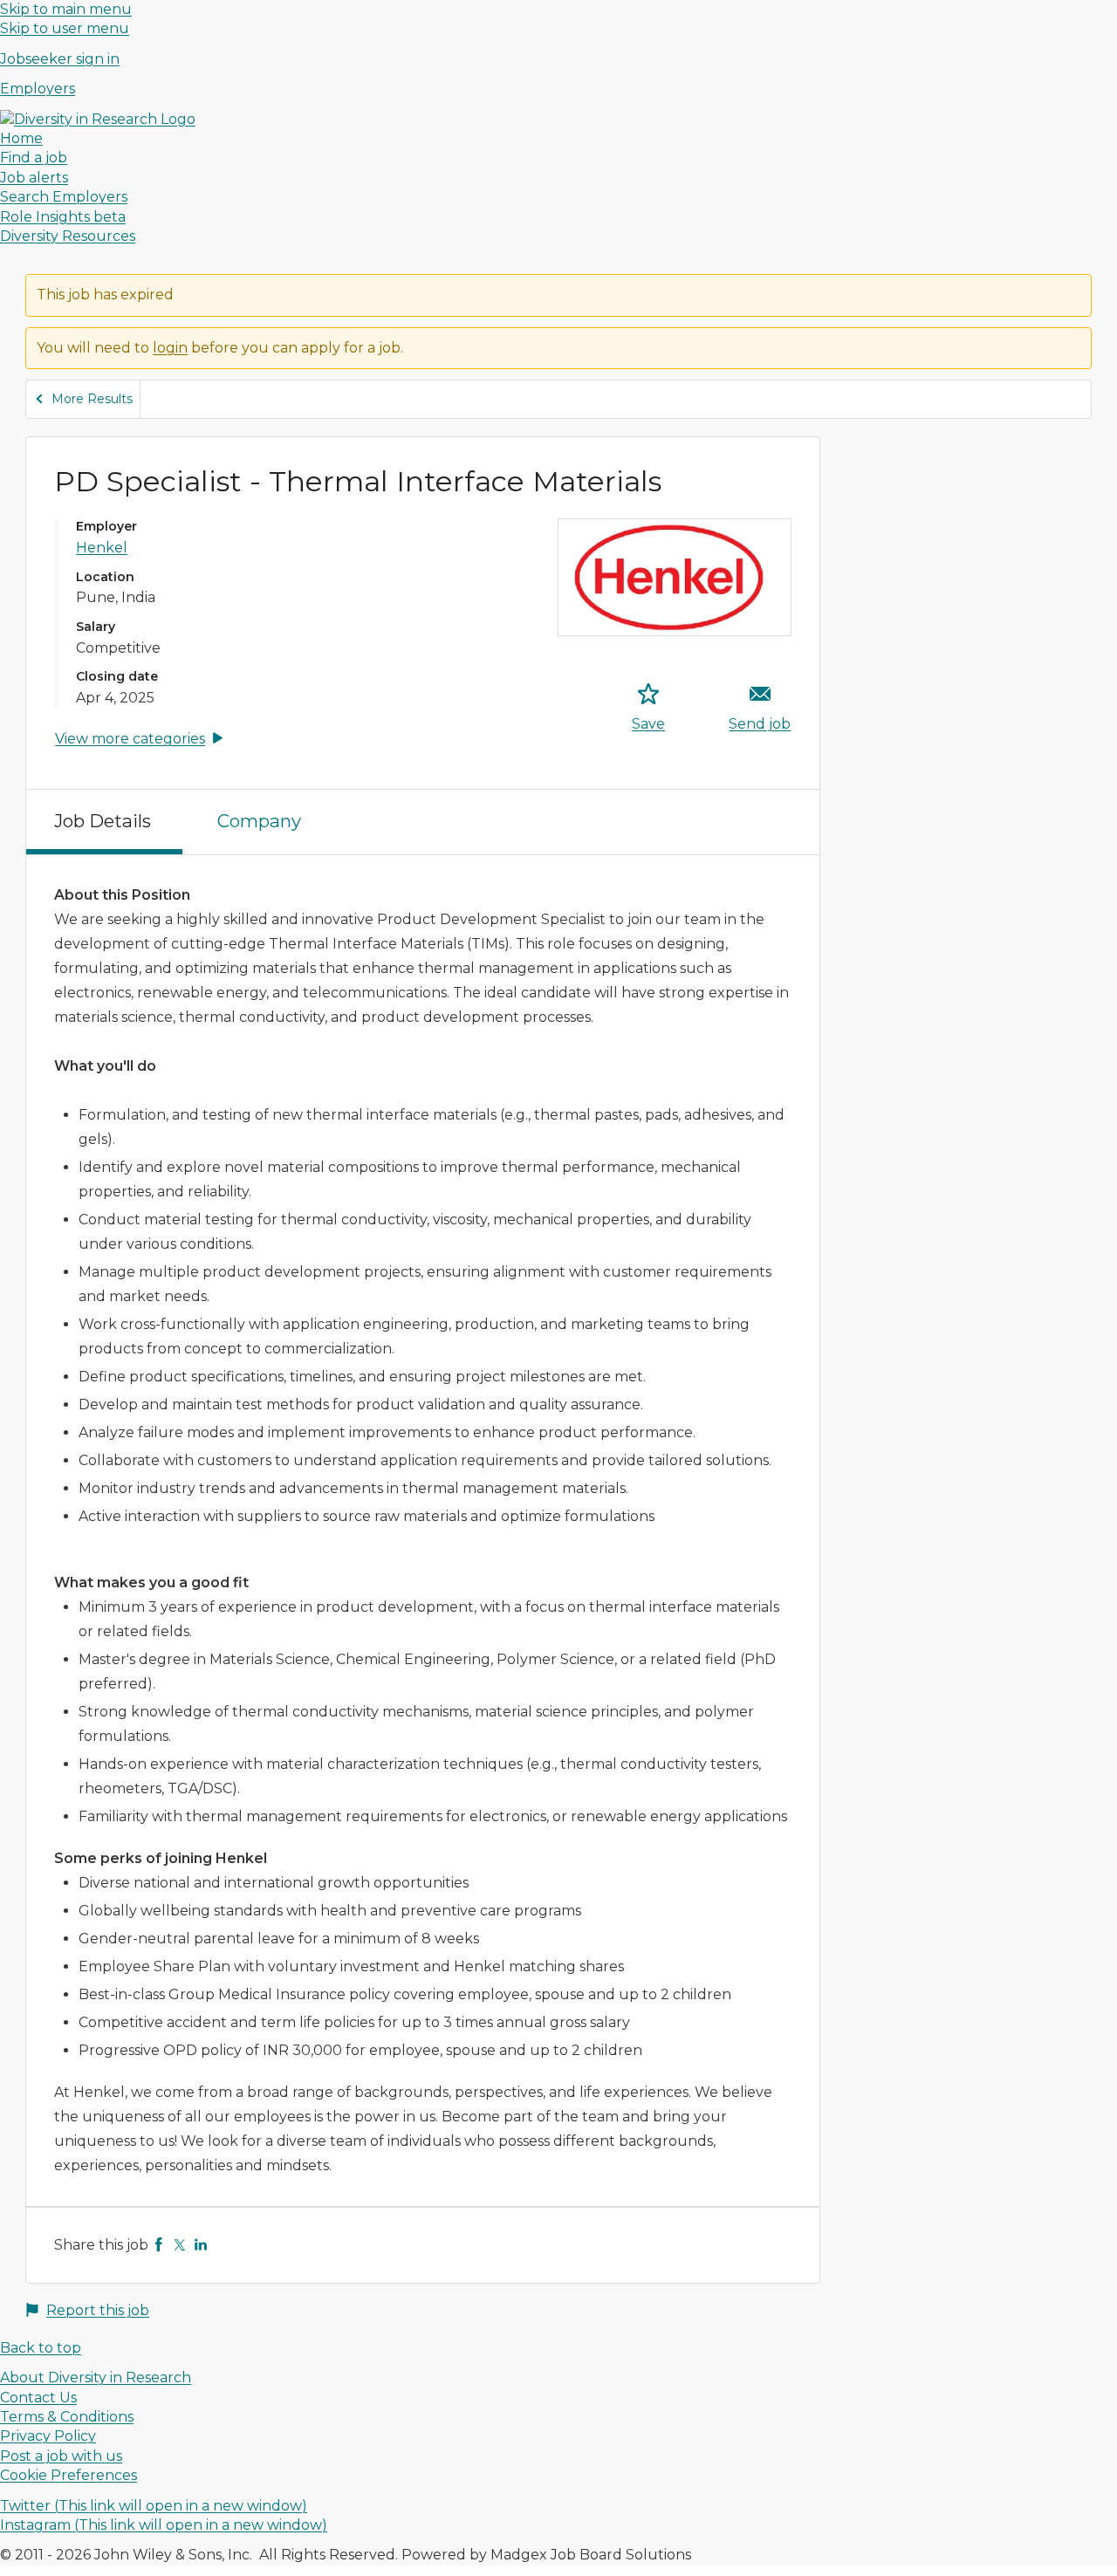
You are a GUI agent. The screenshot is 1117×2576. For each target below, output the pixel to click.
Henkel (102, 548)
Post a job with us (61, 2456)
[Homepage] (98, 119)
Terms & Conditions (67, 2417)
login (170, 348)
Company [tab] (259, 821)
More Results (92, 399)
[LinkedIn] (201, 2245)
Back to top (41, 2348)
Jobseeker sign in (60, 59)
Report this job (98, 2310)
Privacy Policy (48, 2436)
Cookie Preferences (69, 2475)
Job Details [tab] (103, 821)
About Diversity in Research (96, 2377)
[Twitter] (180, 2245)
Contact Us (38, 2398)
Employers (38, 89)
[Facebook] (159, 2245)
